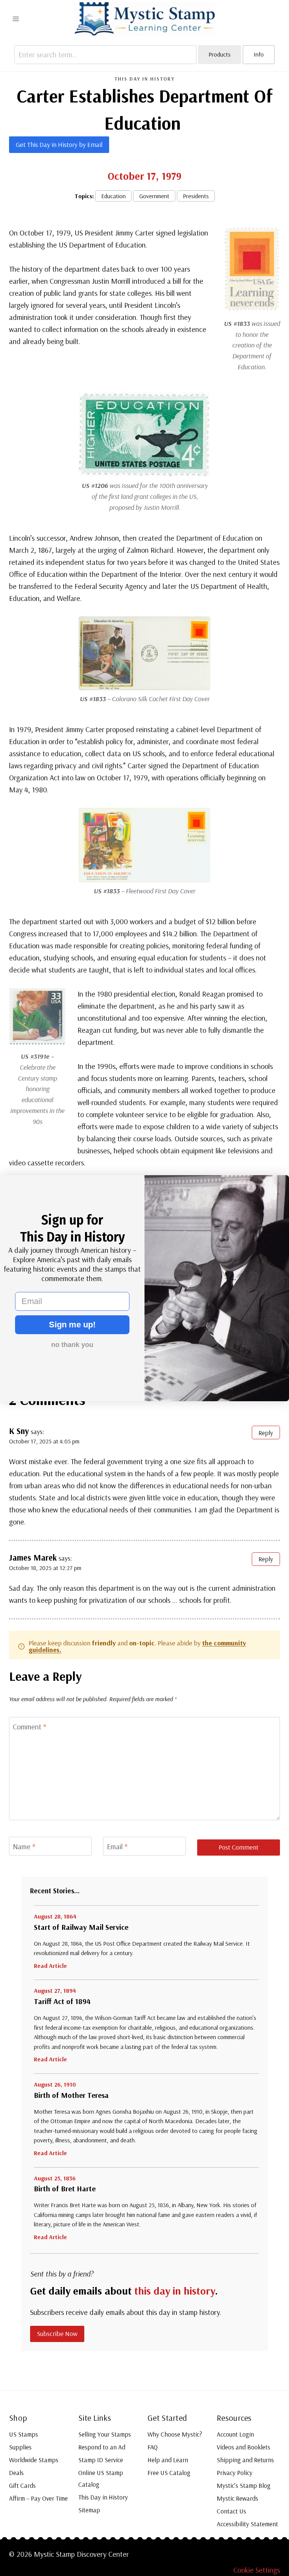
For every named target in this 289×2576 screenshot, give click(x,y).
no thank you (72, 1345)
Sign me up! (72, 1325)
